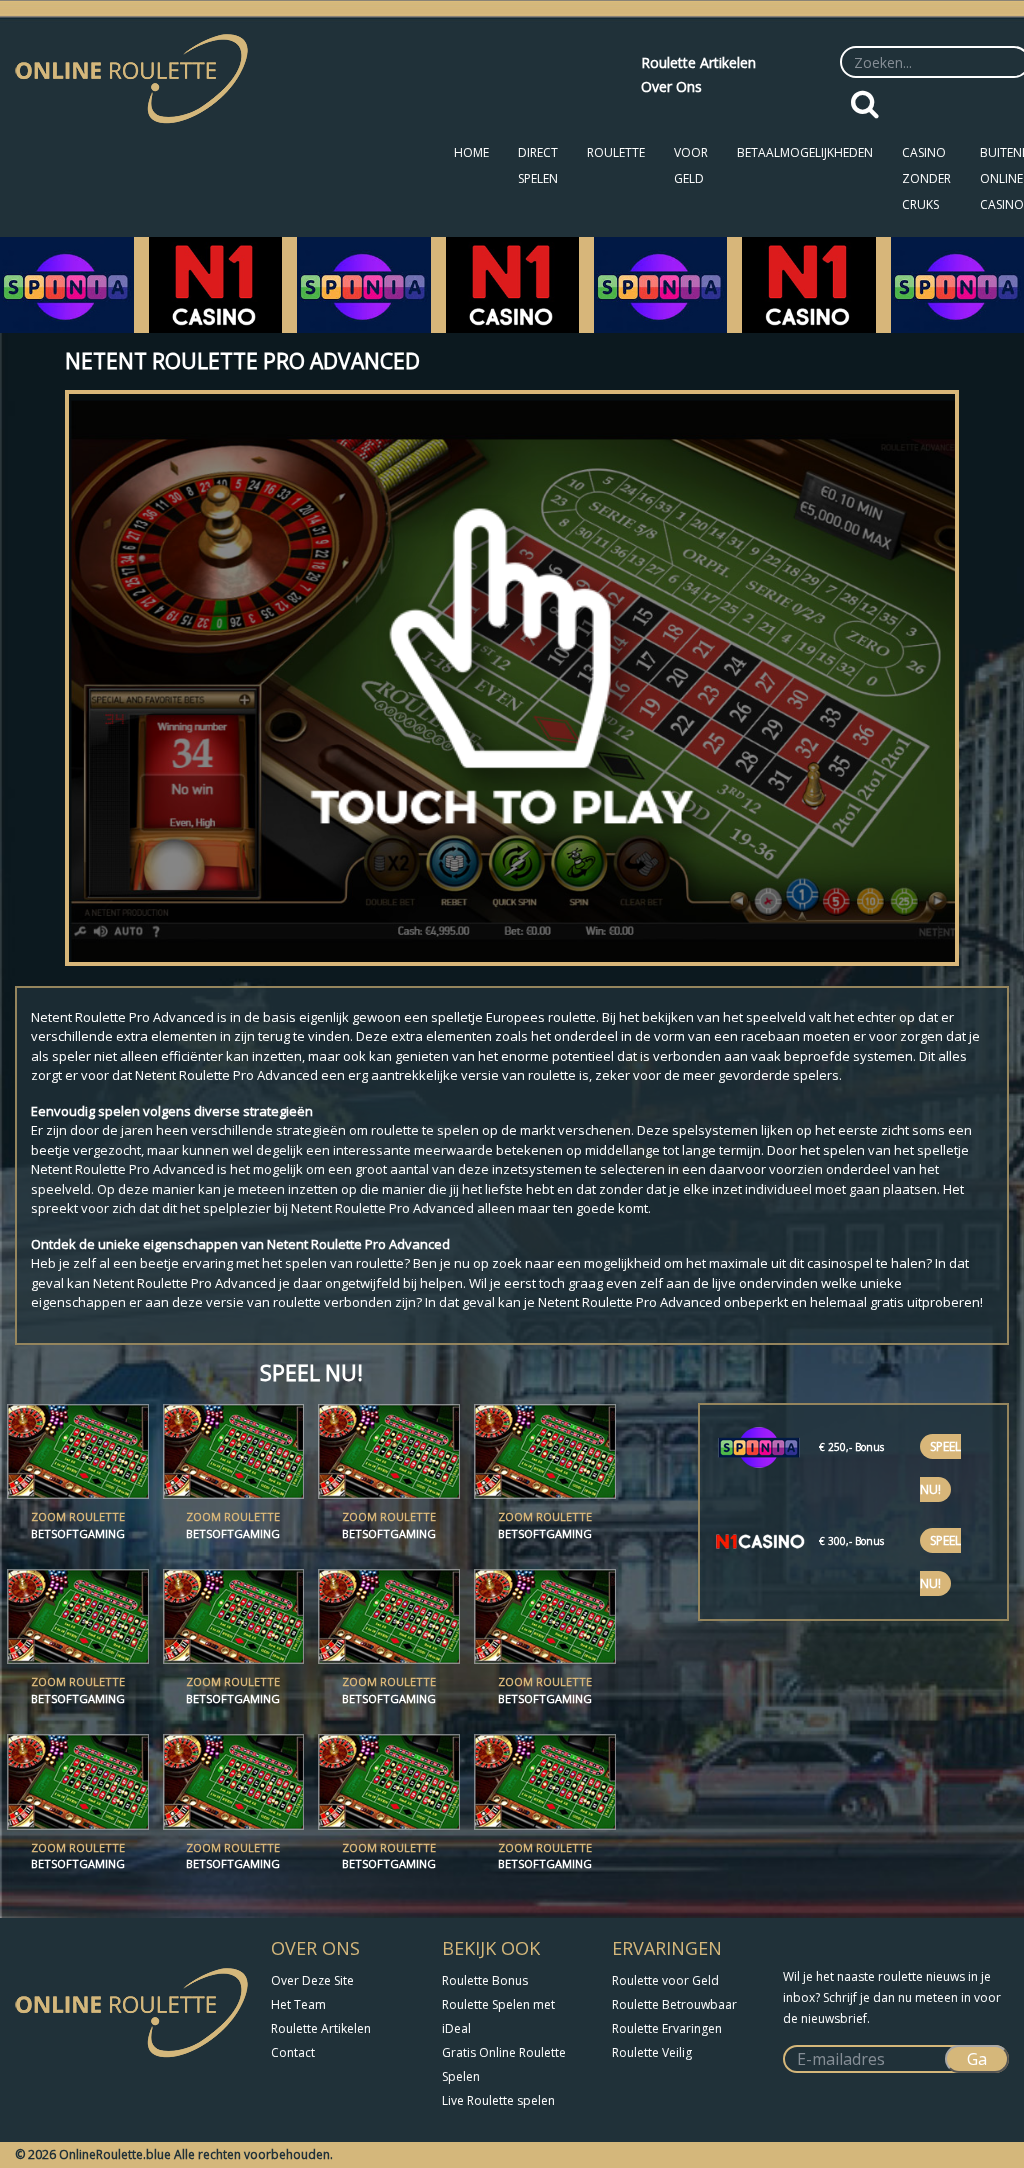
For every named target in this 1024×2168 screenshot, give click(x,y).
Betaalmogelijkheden (805, 152)
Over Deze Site (312, 1980)
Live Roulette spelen (498, 2100)
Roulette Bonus (485, 1980)
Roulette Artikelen (698, 62)
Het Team (298, 2004)
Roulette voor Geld (665, 1980)
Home (471, 152)
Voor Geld (691, 165)
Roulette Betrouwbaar (674, 2004)
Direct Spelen (538, 165)
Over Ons (671, 86)
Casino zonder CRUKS (926, 178)
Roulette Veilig (652, 2052)
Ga (977, 2059)
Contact (293, 2052)
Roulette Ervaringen (667, 2028)
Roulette (616, 152)
